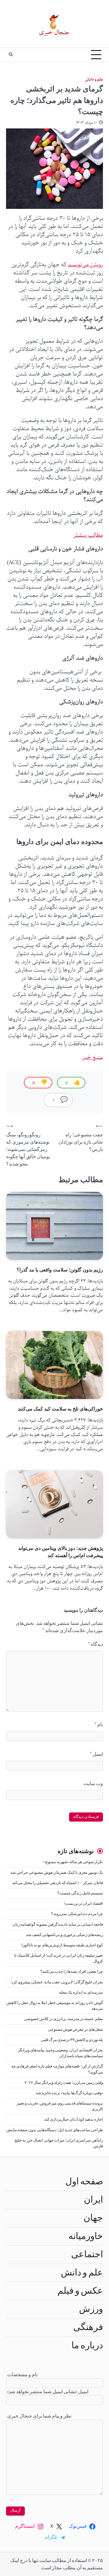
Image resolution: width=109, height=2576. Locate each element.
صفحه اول (84, 2182)
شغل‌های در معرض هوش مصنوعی (75, 2030)
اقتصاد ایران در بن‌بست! (84, 1904)
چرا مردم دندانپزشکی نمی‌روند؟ (77, 1914)
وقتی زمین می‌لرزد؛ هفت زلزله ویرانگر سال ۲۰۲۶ (64, 2083)
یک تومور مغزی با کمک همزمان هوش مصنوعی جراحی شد (57, 1873)
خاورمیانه (86, 2236)
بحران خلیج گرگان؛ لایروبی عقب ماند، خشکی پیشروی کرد (57, 1982)
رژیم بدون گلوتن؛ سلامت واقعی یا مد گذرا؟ (60, 1270)
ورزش (91, 2309)
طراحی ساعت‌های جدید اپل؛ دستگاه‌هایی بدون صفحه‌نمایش (55, 2130)
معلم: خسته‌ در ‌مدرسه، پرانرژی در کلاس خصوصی (64, 2019)
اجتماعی (87, 2254)
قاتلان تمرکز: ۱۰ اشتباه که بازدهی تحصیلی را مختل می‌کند (58, 1883)
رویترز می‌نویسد (85, 265)
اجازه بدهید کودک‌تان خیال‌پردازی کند (74, 2120)
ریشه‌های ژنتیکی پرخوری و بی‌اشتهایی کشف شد (64, 1935)
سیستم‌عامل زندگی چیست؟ (80, 1893)
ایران (93, 2200)
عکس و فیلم (80, 2291)
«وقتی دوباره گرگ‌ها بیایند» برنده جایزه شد (69, 2093)
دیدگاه (96, 1644)
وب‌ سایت (93, 1784)
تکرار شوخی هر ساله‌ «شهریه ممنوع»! (73, 1862)
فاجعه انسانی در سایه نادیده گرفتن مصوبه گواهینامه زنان (58, 1925)
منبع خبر (93, 1057)
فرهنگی (88, 2327)
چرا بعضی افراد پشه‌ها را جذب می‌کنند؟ (72, 1972)
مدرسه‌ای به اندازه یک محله (81, 1993)
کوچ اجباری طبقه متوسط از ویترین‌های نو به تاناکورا (62, 1945)
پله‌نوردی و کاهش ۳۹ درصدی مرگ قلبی (72, 2040)
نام (99, 1725)
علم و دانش (94, 79)
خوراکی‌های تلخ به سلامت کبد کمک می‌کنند (60, 1409)
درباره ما (87, 2346)
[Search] (11, 55)
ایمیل (96, 1754)
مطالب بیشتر (88, 535)
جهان (93, 2218)
